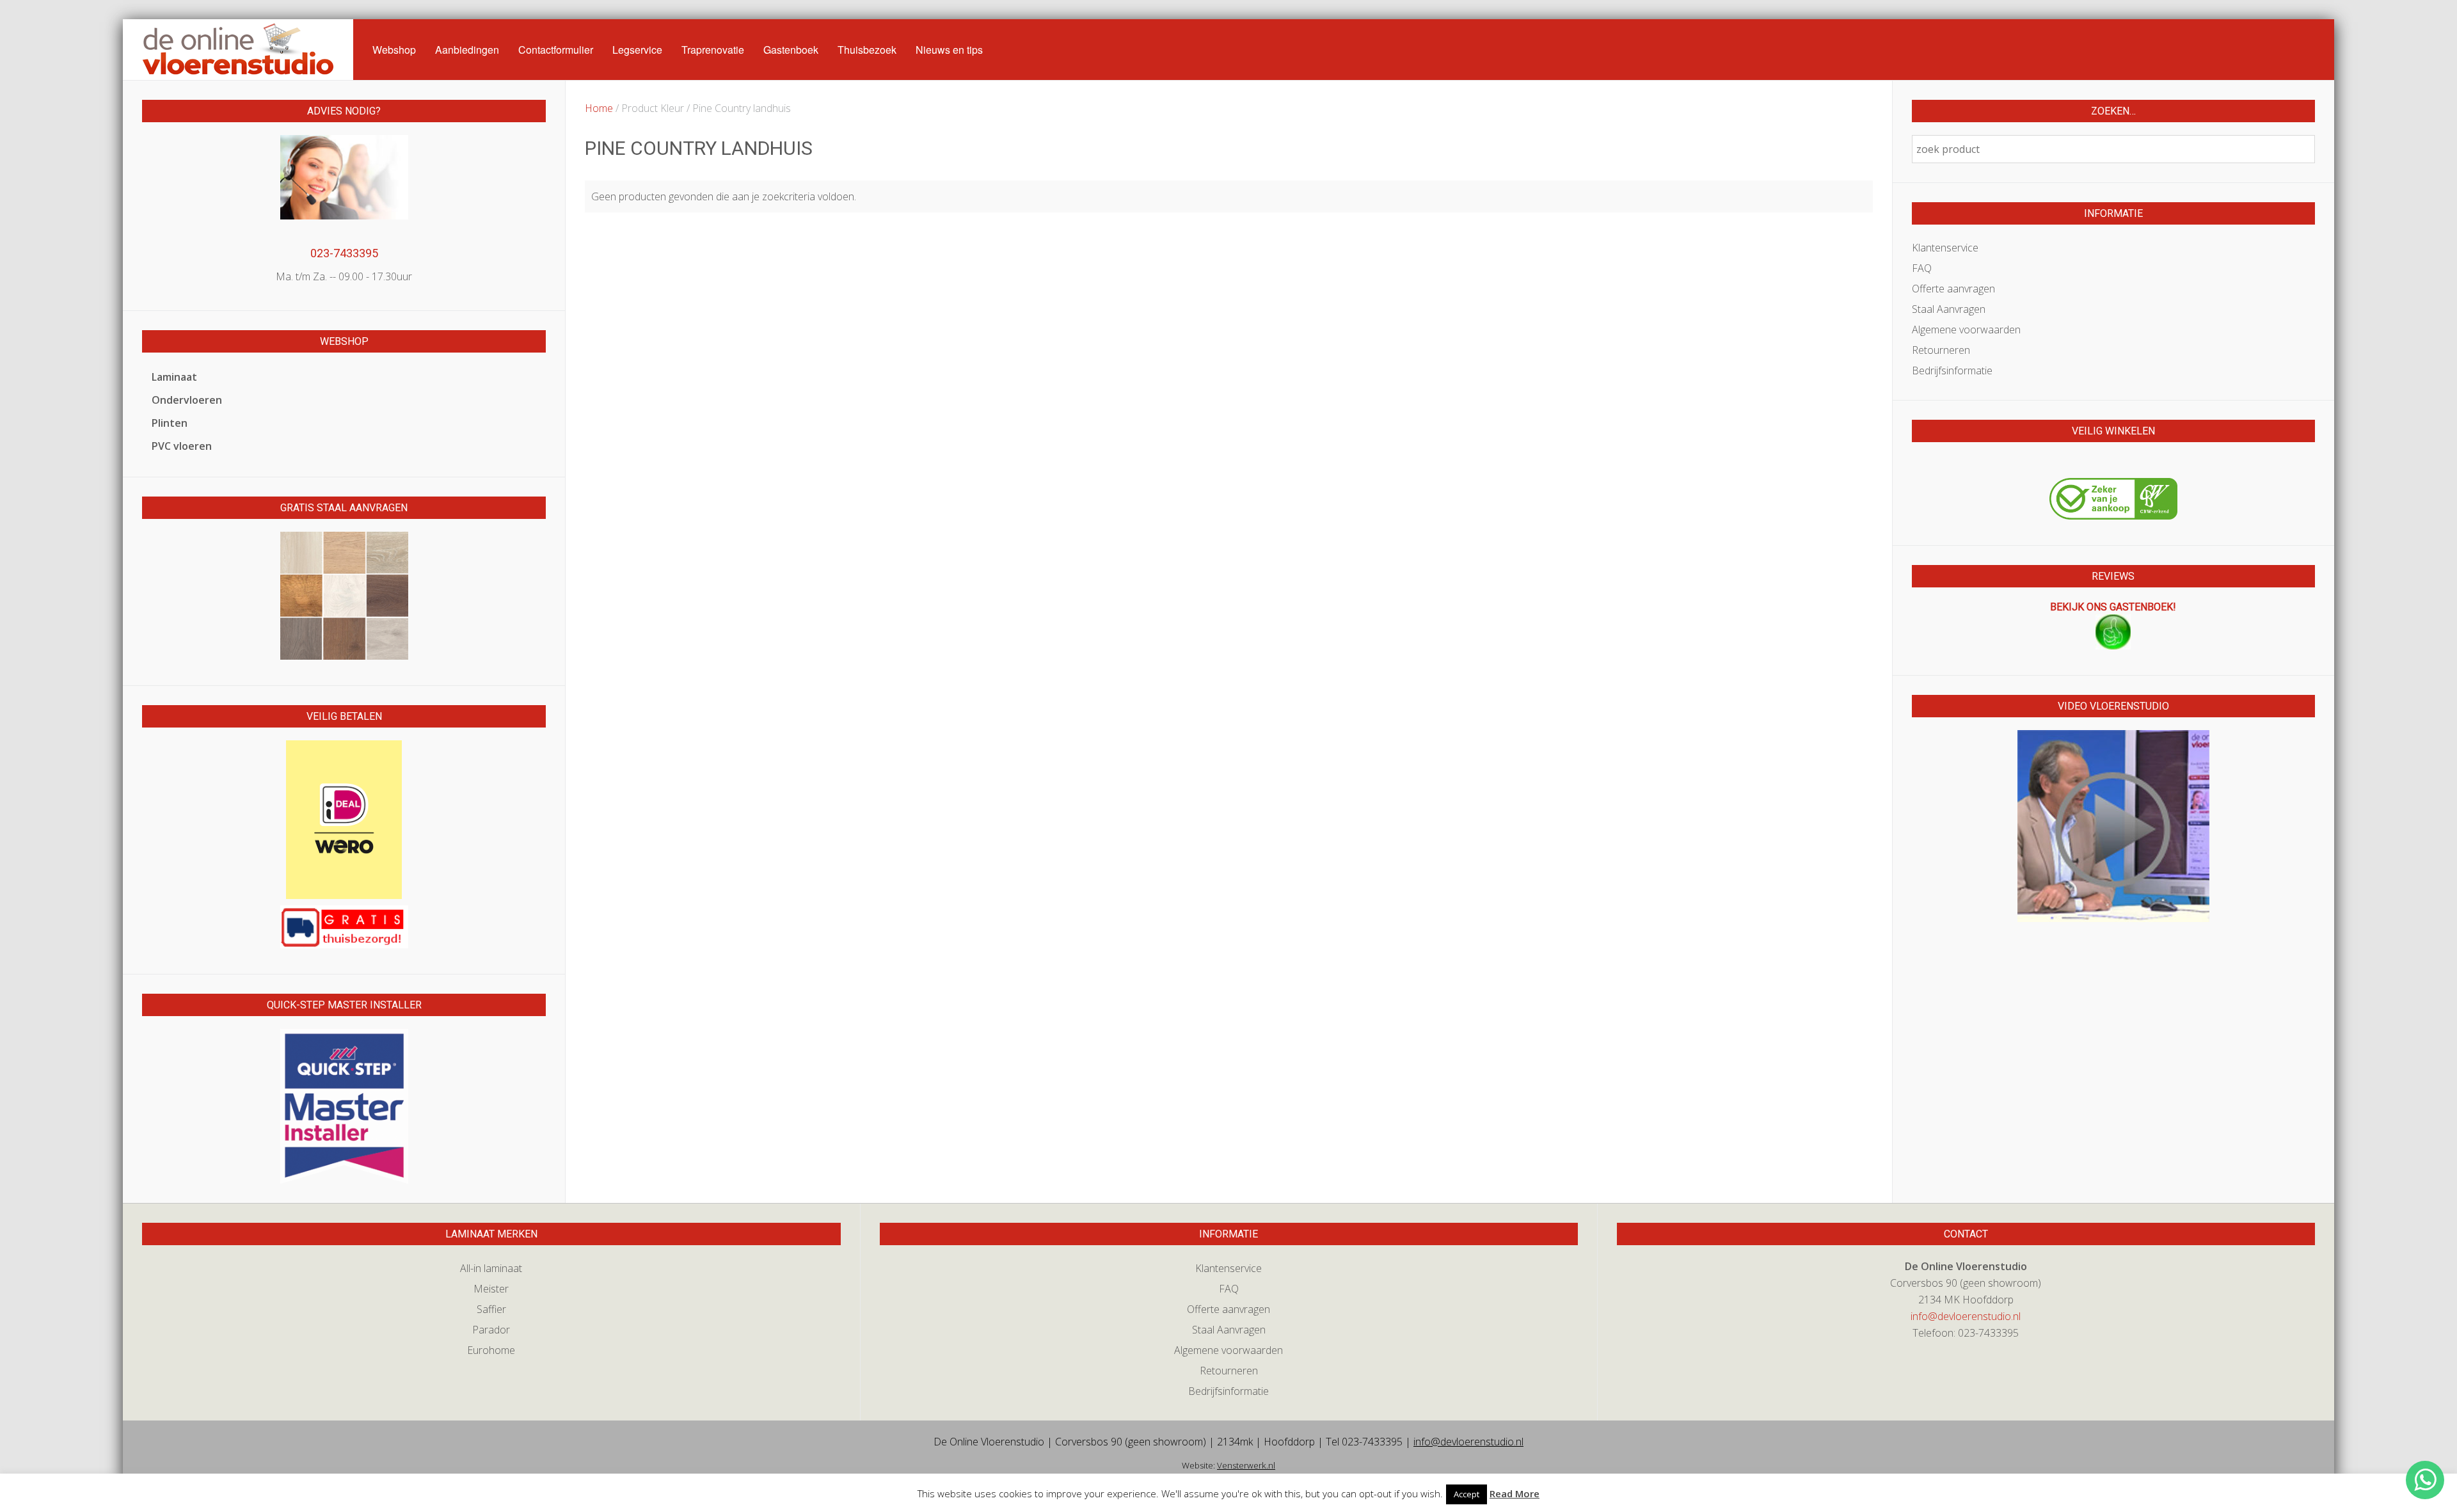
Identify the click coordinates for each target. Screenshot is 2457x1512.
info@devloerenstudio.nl (1966, 1316)
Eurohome (491, 1350)
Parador (491, 1330)
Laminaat (174, 377)
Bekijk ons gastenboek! (2113, 607)
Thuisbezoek (867, 50)
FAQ (1922, 268)
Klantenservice (1945, 248)
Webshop (394, 50)
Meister (491, 1289)
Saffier (491, 1309)
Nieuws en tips (949, 50)
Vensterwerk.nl (1246, 1465)
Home (599, 108)
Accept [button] (1467, 1494)
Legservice (637, 50)
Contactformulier (556, 50)
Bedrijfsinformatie (1952, 370)
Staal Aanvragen (1949, 309)
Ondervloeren (187, 400)
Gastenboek (791, 50)
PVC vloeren (182, 446)
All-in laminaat (491, 1268)
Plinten (170, 423)
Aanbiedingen (467, 50)
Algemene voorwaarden (1966, 330)
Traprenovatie (713, 50)
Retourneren (1941, 350)
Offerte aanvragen (1953, 289)
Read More (1515, 1493)
